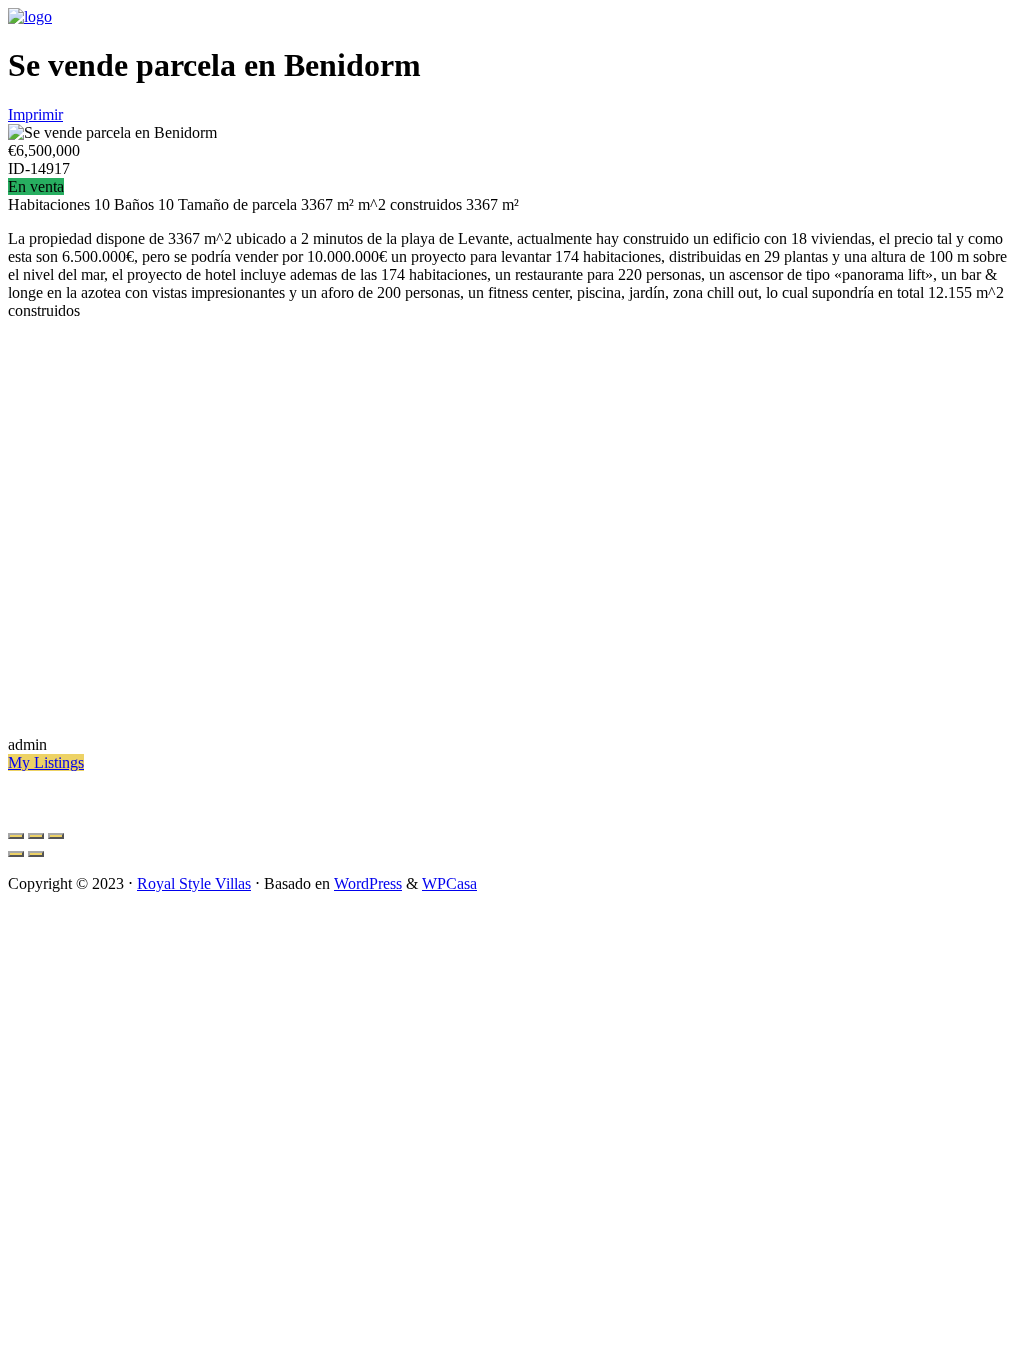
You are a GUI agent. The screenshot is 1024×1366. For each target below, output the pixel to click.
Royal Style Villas (194, 883)
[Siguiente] (36, 854)
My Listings (46, 762)
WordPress (368, 883)
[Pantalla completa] (36, 836)
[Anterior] (16, 854)
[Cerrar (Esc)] (16, 836)
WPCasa (449, 883)
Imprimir (35, 114)
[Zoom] (56, 836)
